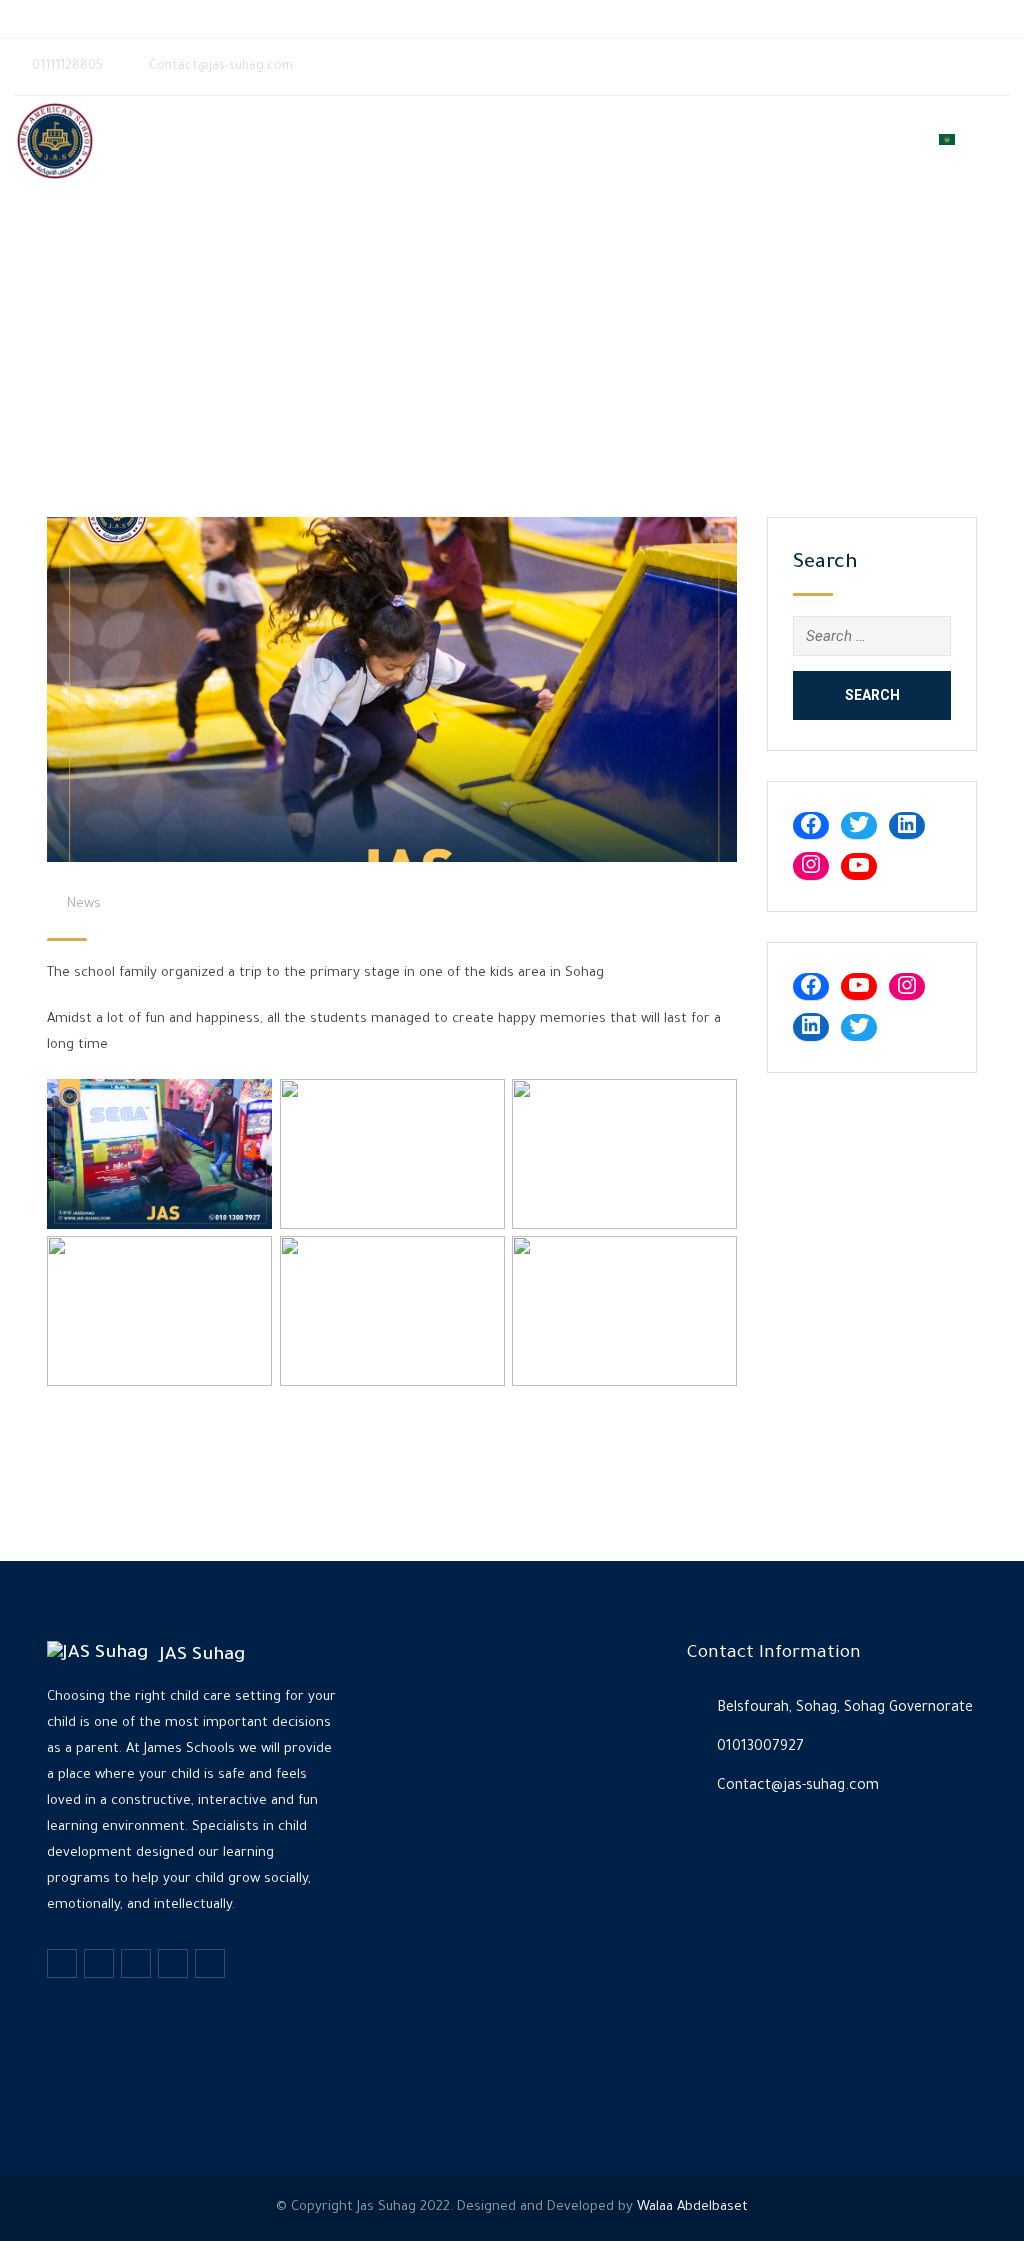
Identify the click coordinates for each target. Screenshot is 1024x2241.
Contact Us (882, 141)
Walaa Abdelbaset (692, 2207)
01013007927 (760, 1748)
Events (681, 141)
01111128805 (105, 18)
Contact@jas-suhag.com (256, 18)
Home (545, 141)
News (808, 141)
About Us (610, 141)
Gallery (748, 141)
